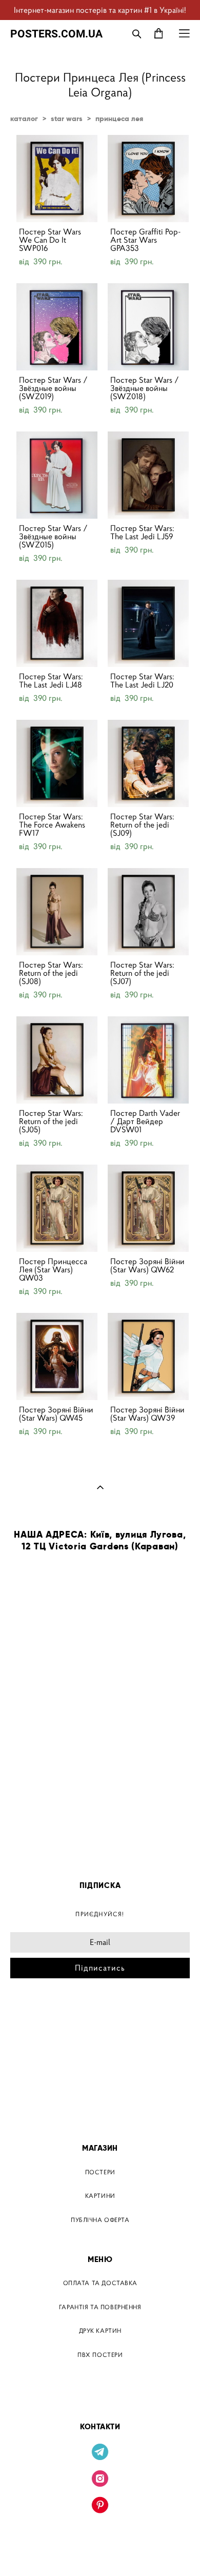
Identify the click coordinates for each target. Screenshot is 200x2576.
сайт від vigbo (100, 2552)
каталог (24, 119)
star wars (67, 119)
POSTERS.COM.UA (56, 34)
